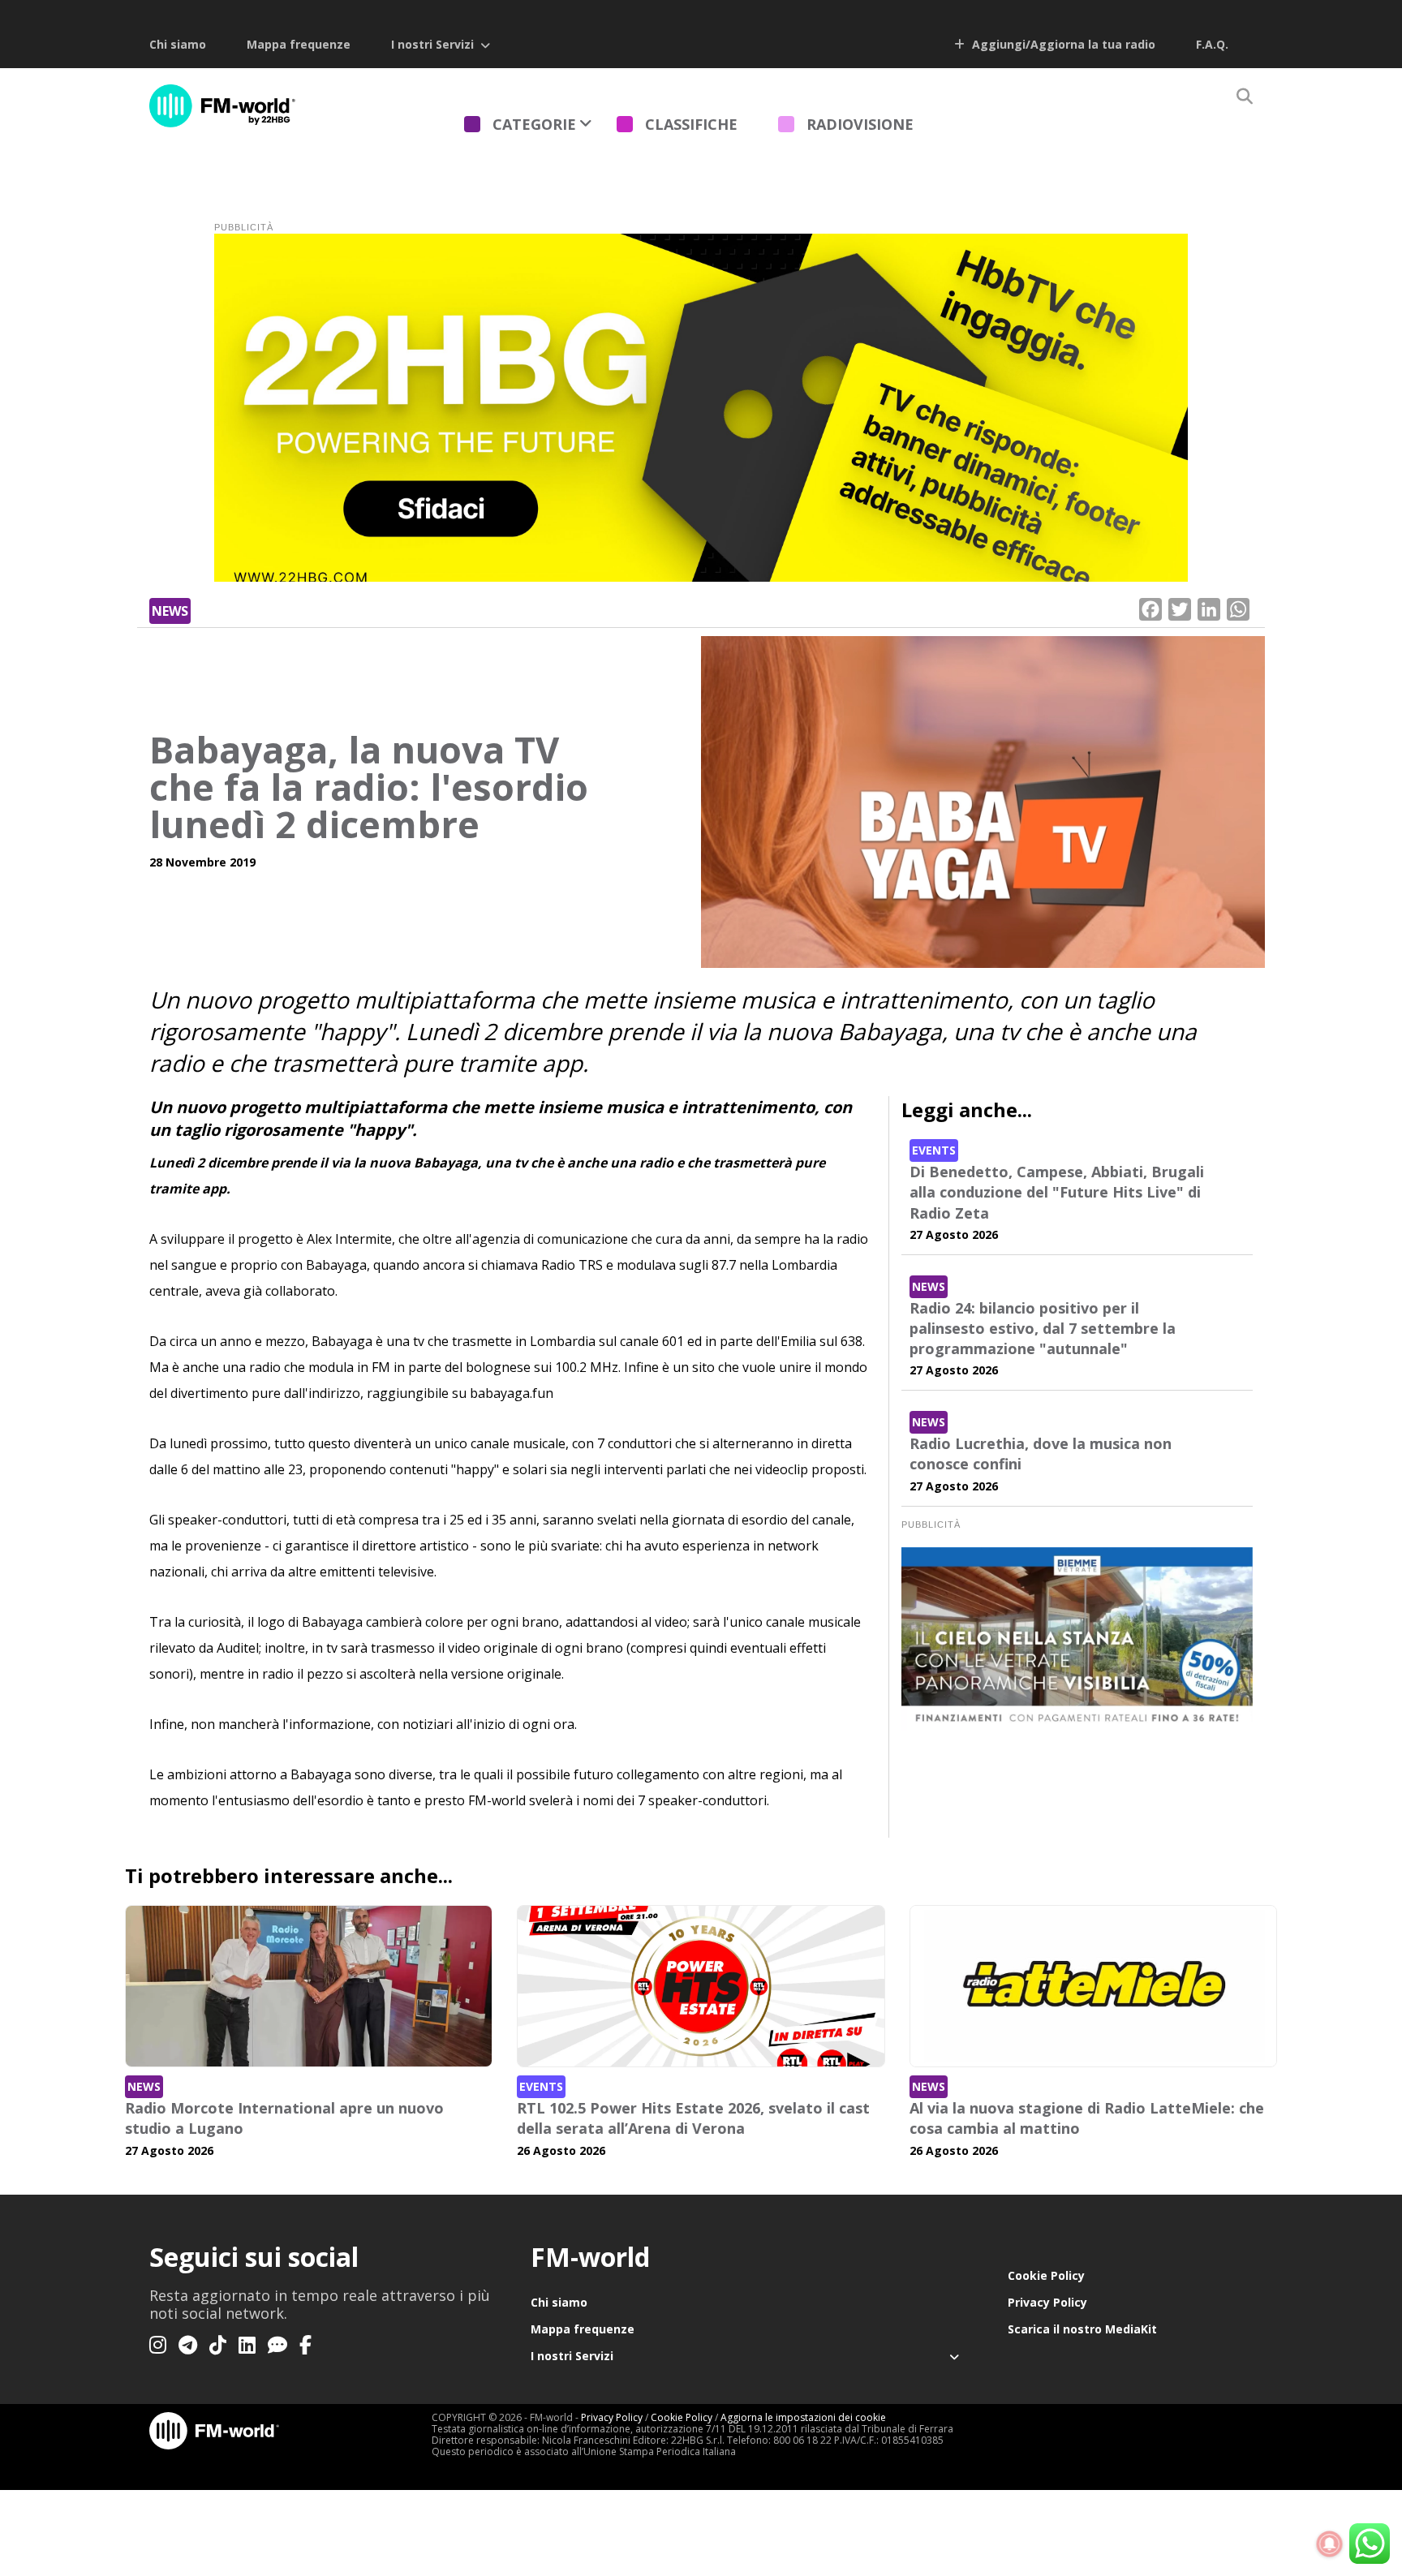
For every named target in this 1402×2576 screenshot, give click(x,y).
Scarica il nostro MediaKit (1082, 2329)
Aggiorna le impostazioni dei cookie (803, 2417)
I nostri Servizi (432, 44)
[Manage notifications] (1330, 2544)
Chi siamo (178, 44)
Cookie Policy (1046, 2275)
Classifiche (691, 124)
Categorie (534, 124)
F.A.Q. (1212, 44)
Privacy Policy (1047, 2302)
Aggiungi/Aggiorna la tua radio (1062, 44)
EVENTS (934, 1150)
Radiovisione (860, 124)
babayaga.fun (512, 1393)
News (170, 611)
